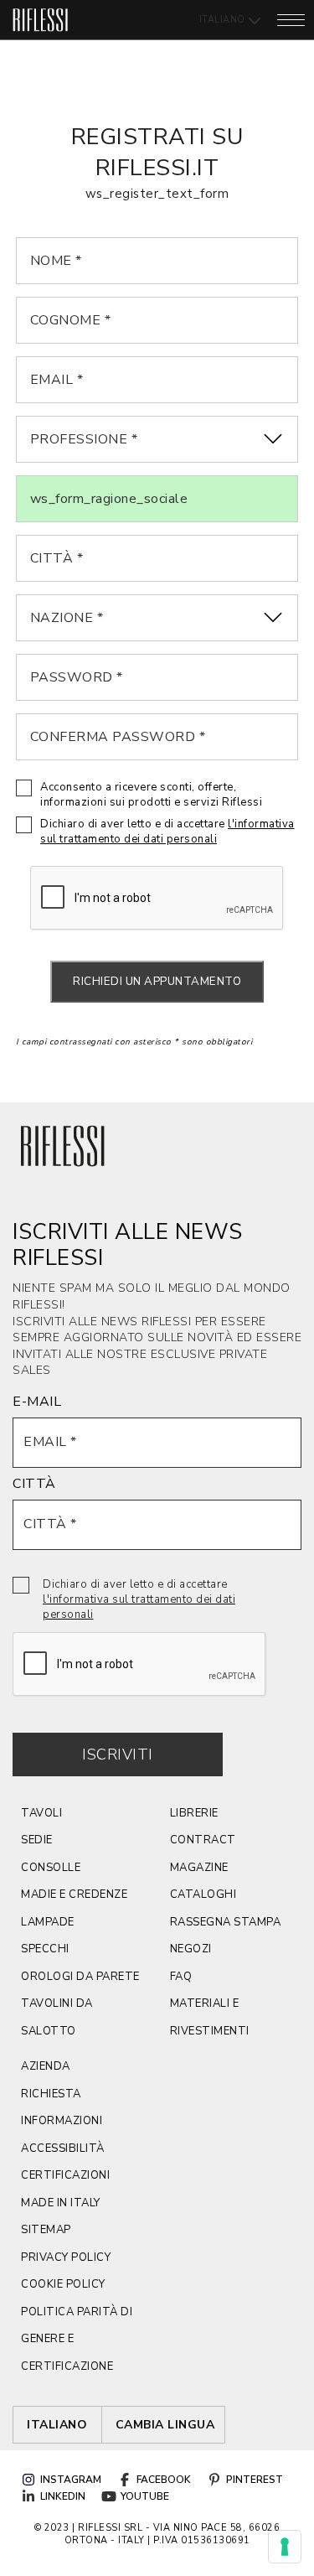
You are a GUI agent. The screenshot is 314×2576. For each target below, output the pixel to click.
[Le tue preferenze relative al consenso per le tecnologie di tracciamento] (285, 2547)
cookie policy (63, 2284)
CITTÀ (34, 1484)
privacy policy (66, 2257)
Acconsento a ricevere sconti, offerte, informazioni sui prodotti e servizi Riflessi (151, 795)
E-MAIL (37, 1402)
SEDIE (37, 1840)
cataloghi (203, 1894)
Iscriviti (118, 1754)
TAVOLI (41, 1813)
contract (203, 1840)
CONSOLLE (51, 1868)
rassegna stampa (226, 1922)
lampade (48, 1922)
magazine (199, 1868)
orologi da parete (80, 1977)
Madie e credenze (74, 1894)
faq (181, 1977)
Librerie (194, 1813)
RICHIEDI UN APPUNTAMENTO (157, 982)
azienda (46, 2066)
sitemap (46, 2230)
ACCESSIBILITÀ (63, 2148)
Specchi (45, 1949)
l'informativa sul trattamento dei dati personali (167, 832)
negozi (191, 1949)
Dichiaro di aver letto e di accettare (167, 832)
